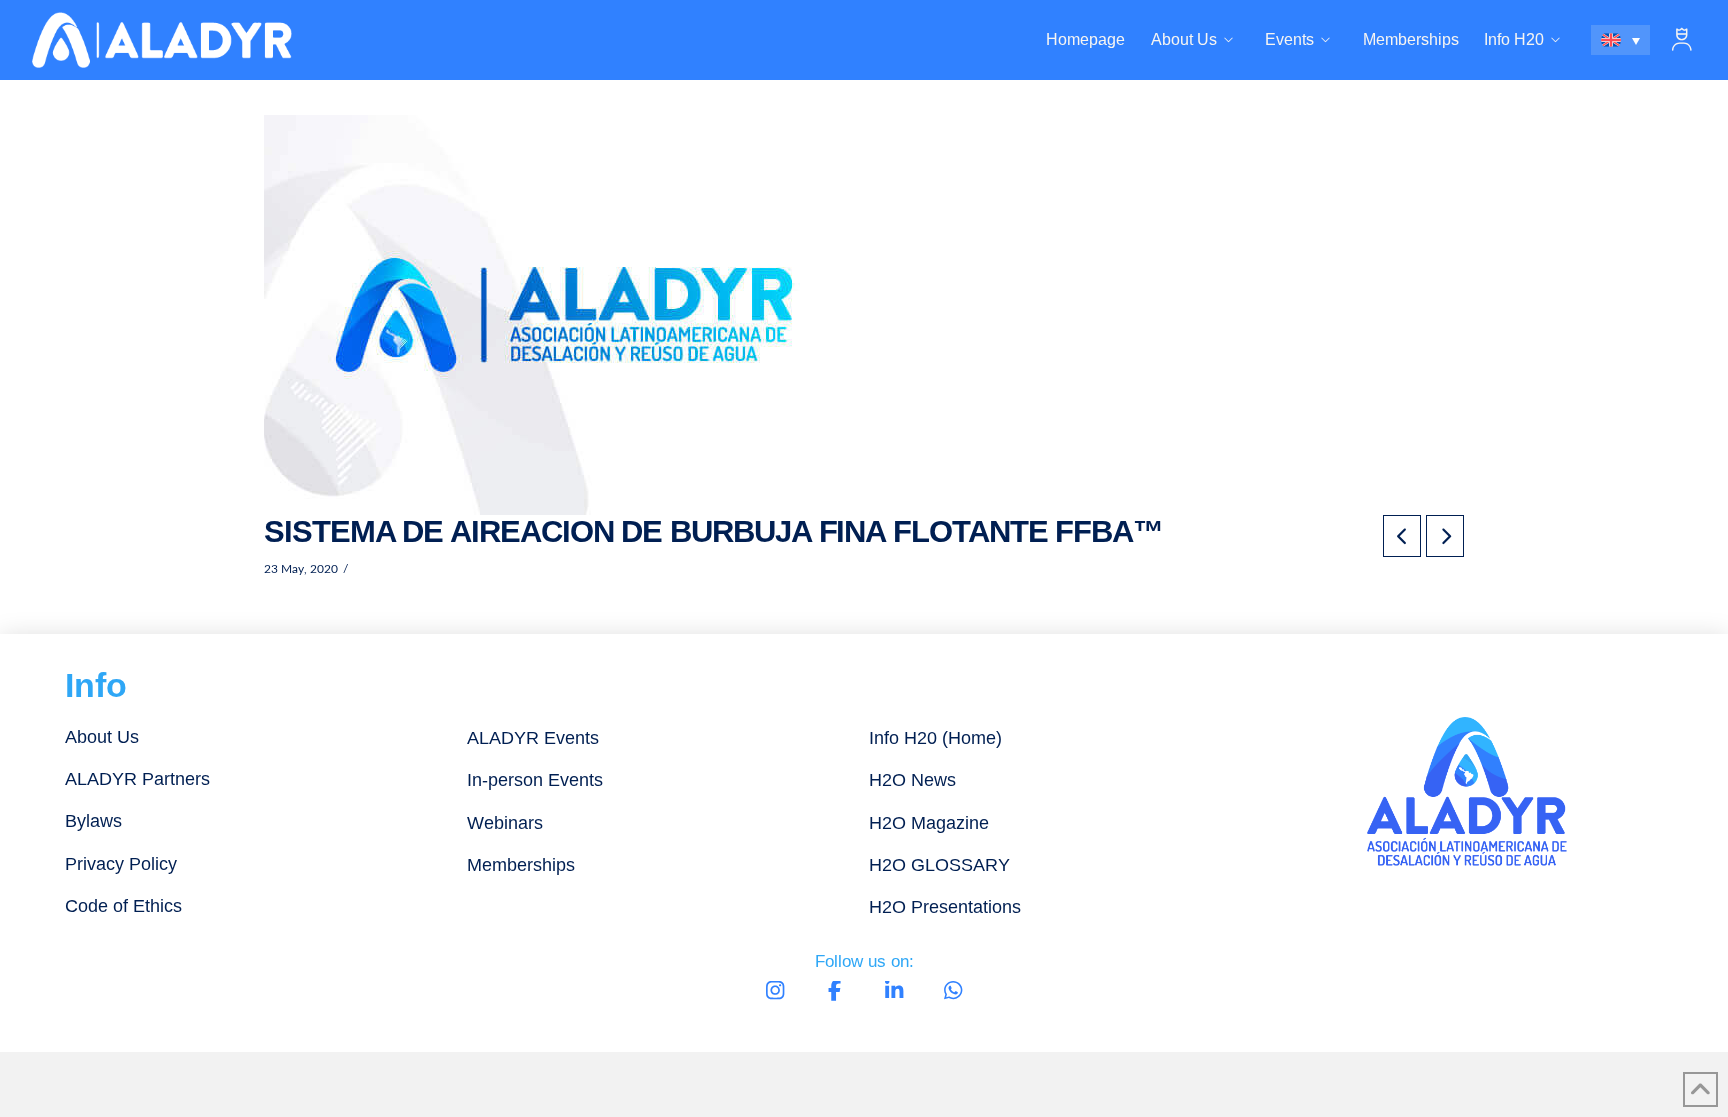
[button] (1682, 40)
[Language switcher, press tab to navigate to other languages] (1621, 40)
